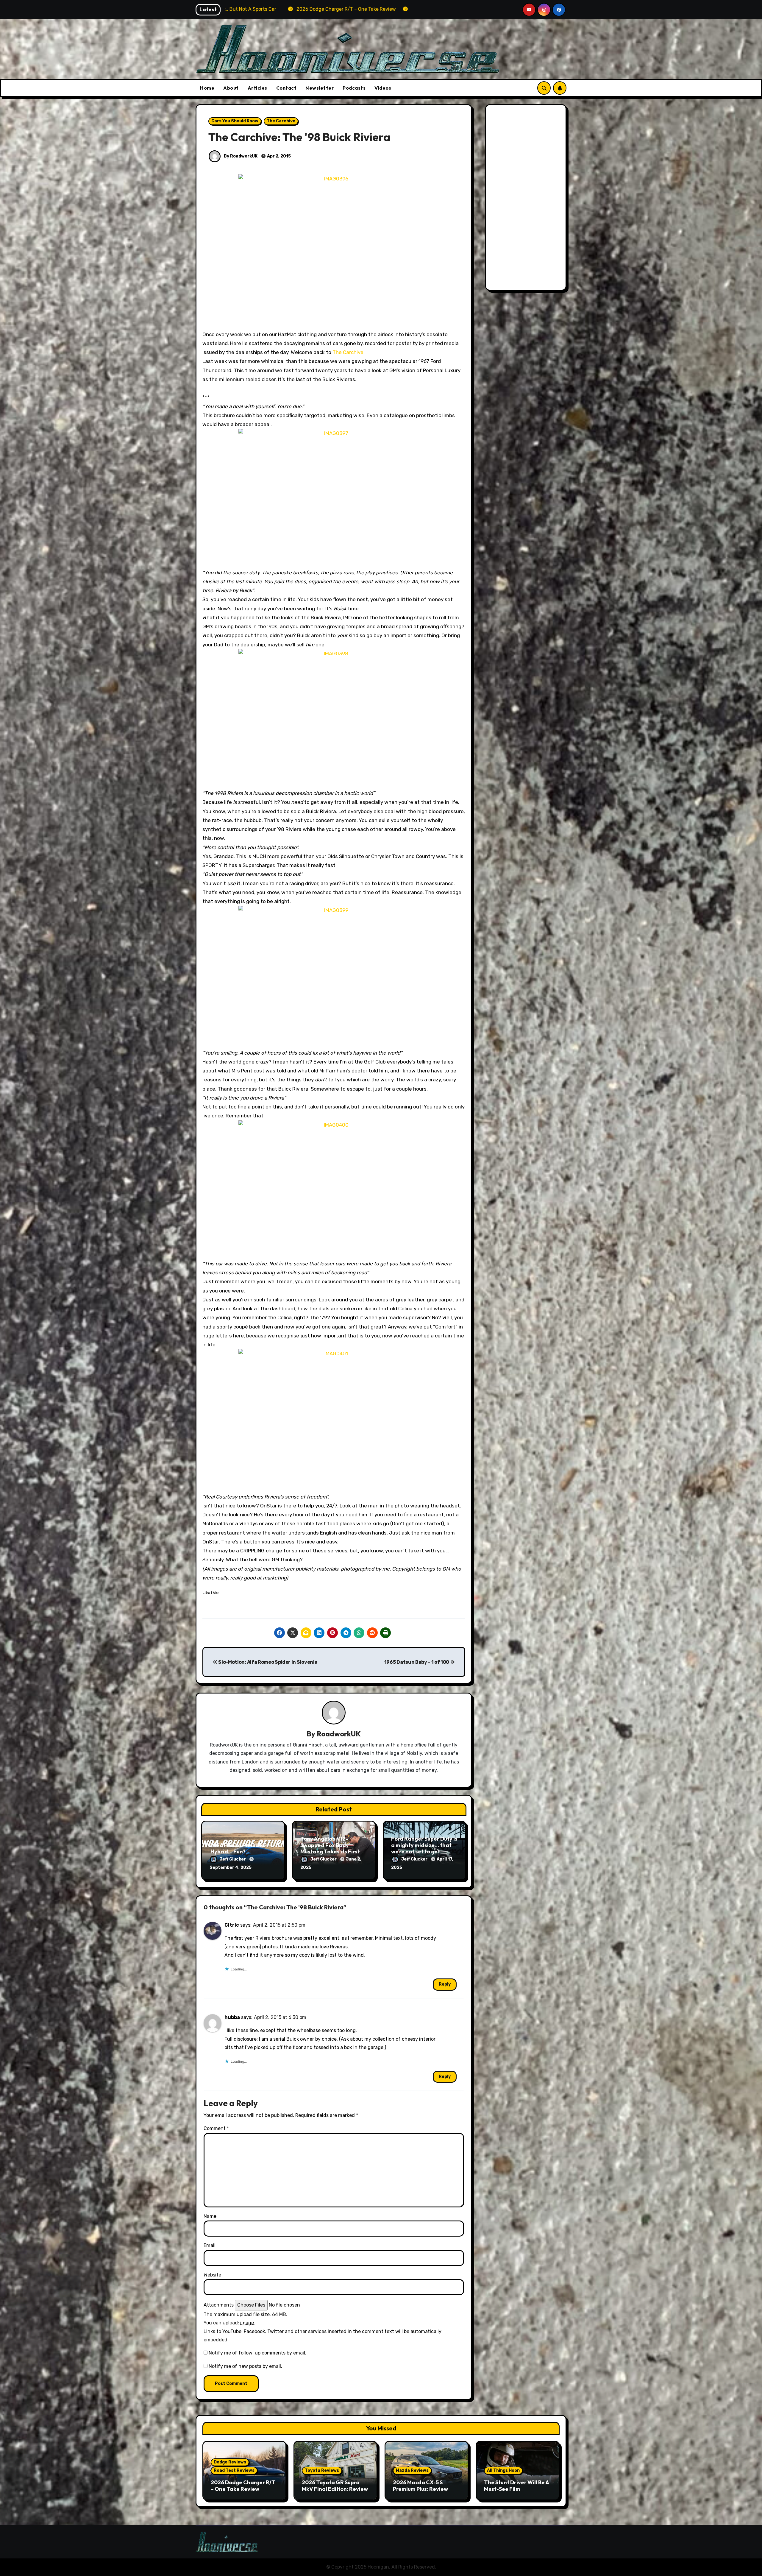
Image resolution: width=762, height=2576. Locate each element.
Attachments (219, 2305)
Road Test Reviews (234, 2470)
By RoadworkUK (240, 156)
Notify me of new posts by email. (245, 2366)
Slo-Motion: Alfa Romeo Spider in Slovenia (267, 1662)
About (231, 88)
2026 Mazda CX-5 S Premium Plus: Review (420, 2486)
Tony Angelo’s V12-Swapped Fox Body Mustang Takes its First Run (330, 1848)
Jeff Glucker (233, 1859)
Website (212, 2275)
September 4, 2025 (231, 1868)
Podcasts (354, 88)
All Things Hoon (503, 2470)
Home (207, 88)
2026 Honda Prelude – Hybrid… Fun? (238, 1848)
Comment (216, 2128)
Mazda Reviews (412, 2470)
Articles (257, 88)
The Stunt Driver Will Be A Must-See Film (516, 2486)
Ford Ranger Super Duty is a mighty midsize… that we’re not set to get (424, 1845)
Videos (383, 88)
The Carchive (281, 121)
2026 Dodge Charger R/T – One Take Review (243, 2486)
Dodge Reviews (230, 2462)
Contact (286, 88)
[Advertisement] (527, 199)
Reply (445, 1984)
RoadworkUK (339, 1734)
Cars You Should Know (235, 121)
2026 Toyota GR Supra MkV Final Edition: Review (335, 2486)
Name (210, 2216)
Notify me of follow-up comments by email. (257, 2353)
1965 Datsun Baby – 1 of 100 (417, 1662)
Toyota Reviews (322, 2470)
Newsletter (320, 88)
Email (210, 2245)
